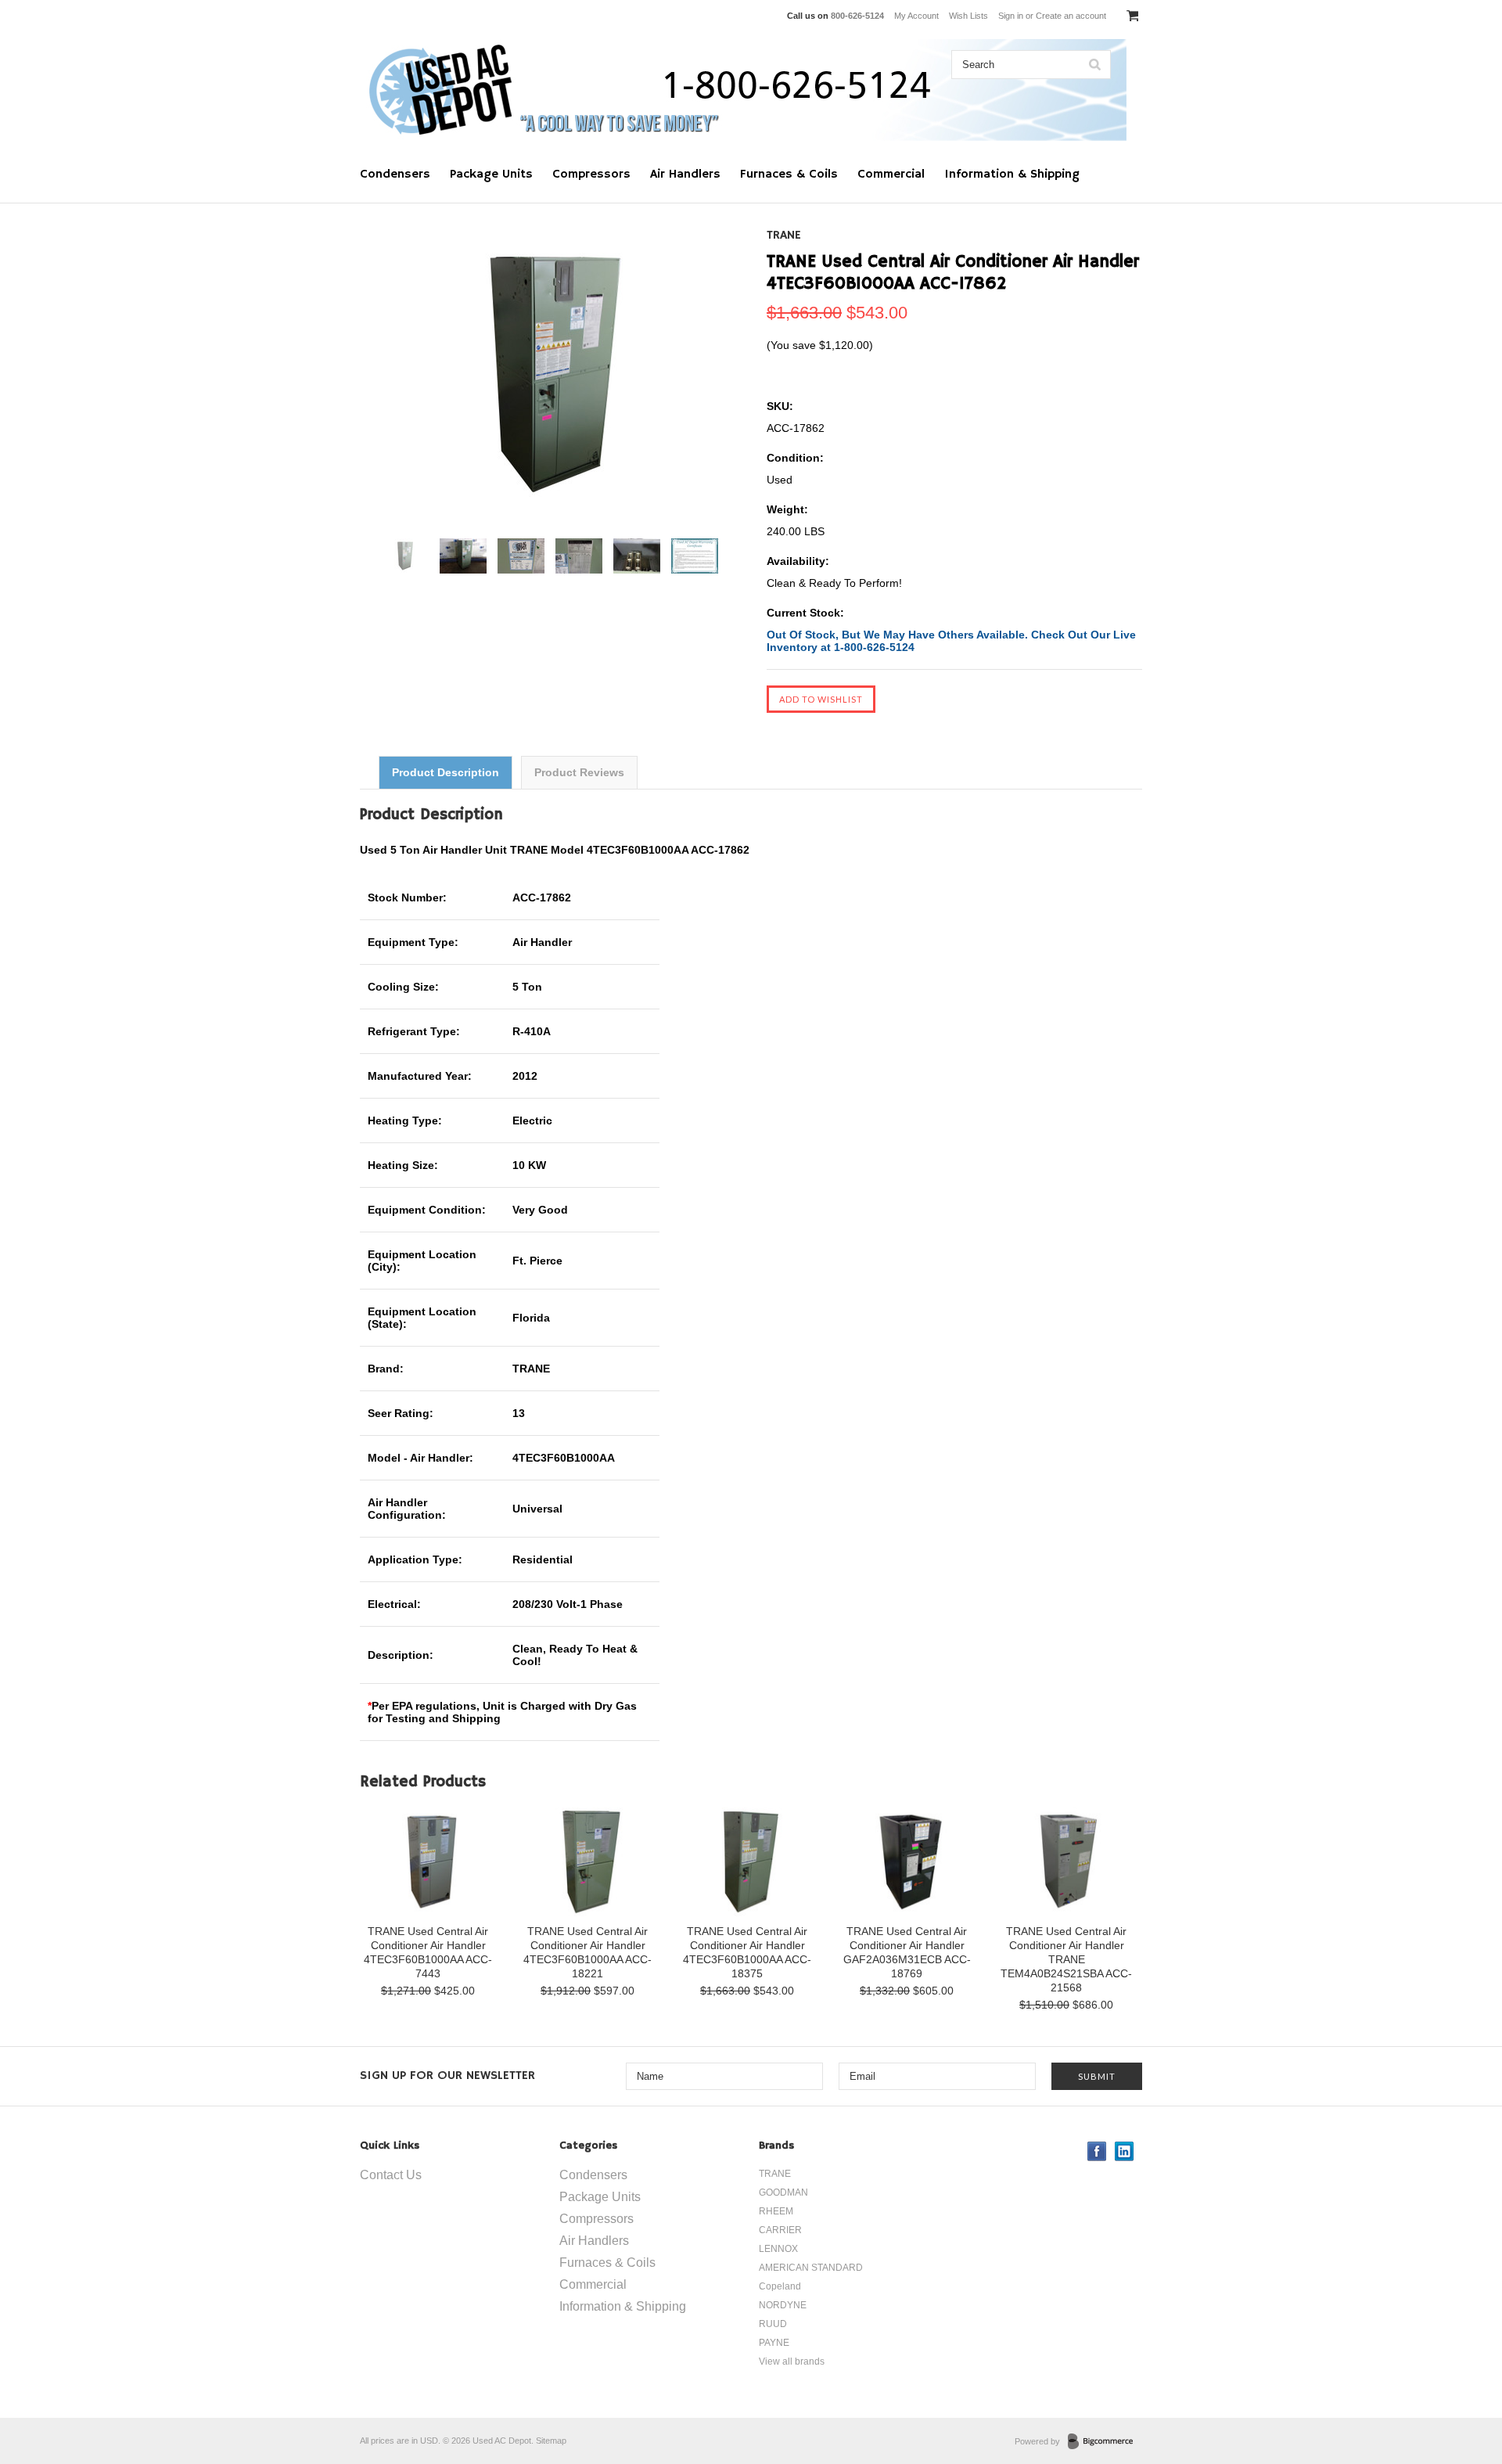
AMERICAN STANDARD (811, 2268)
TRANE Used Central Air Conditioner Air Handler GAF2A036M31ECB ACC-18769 (907, 1952)
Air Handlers (685, 174)
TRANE (784, 236)
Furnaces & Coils (789, 174)
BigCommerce (1105, 2442)
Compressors (591, 174)
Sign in (1011, 16)
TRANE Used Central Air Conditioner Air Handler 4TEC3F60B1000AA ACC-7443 (428, 1952)
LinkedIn (1125, 2151)
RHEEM (776, 2211)
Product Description (446, 772)
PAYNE (774, 2343)
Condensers (395, 174)
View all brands (792, 2361)
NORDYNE (783, 2305)
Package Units (491, 174)
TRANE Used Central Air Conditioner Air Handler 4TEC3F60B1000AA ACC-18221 (588, 1952)
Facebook (1097, 2151)
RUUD (773, 2324)
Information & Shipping (1012, 174)
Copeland (780, 2286)
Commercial (891, 174)
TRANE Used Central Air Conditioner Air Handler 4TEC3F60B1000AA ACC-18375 (747, 1952)
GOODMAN (783, 2192)
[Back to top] (1458, 2389)
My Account (916, 16)
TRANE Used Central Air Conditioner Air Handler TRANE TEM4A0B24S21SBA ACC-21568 (1066, 1959)
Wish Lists (968, 16)
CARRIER (780, 2230)
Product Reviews (579, 772)
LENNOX (778, 2249)
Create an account (1071, 16)
